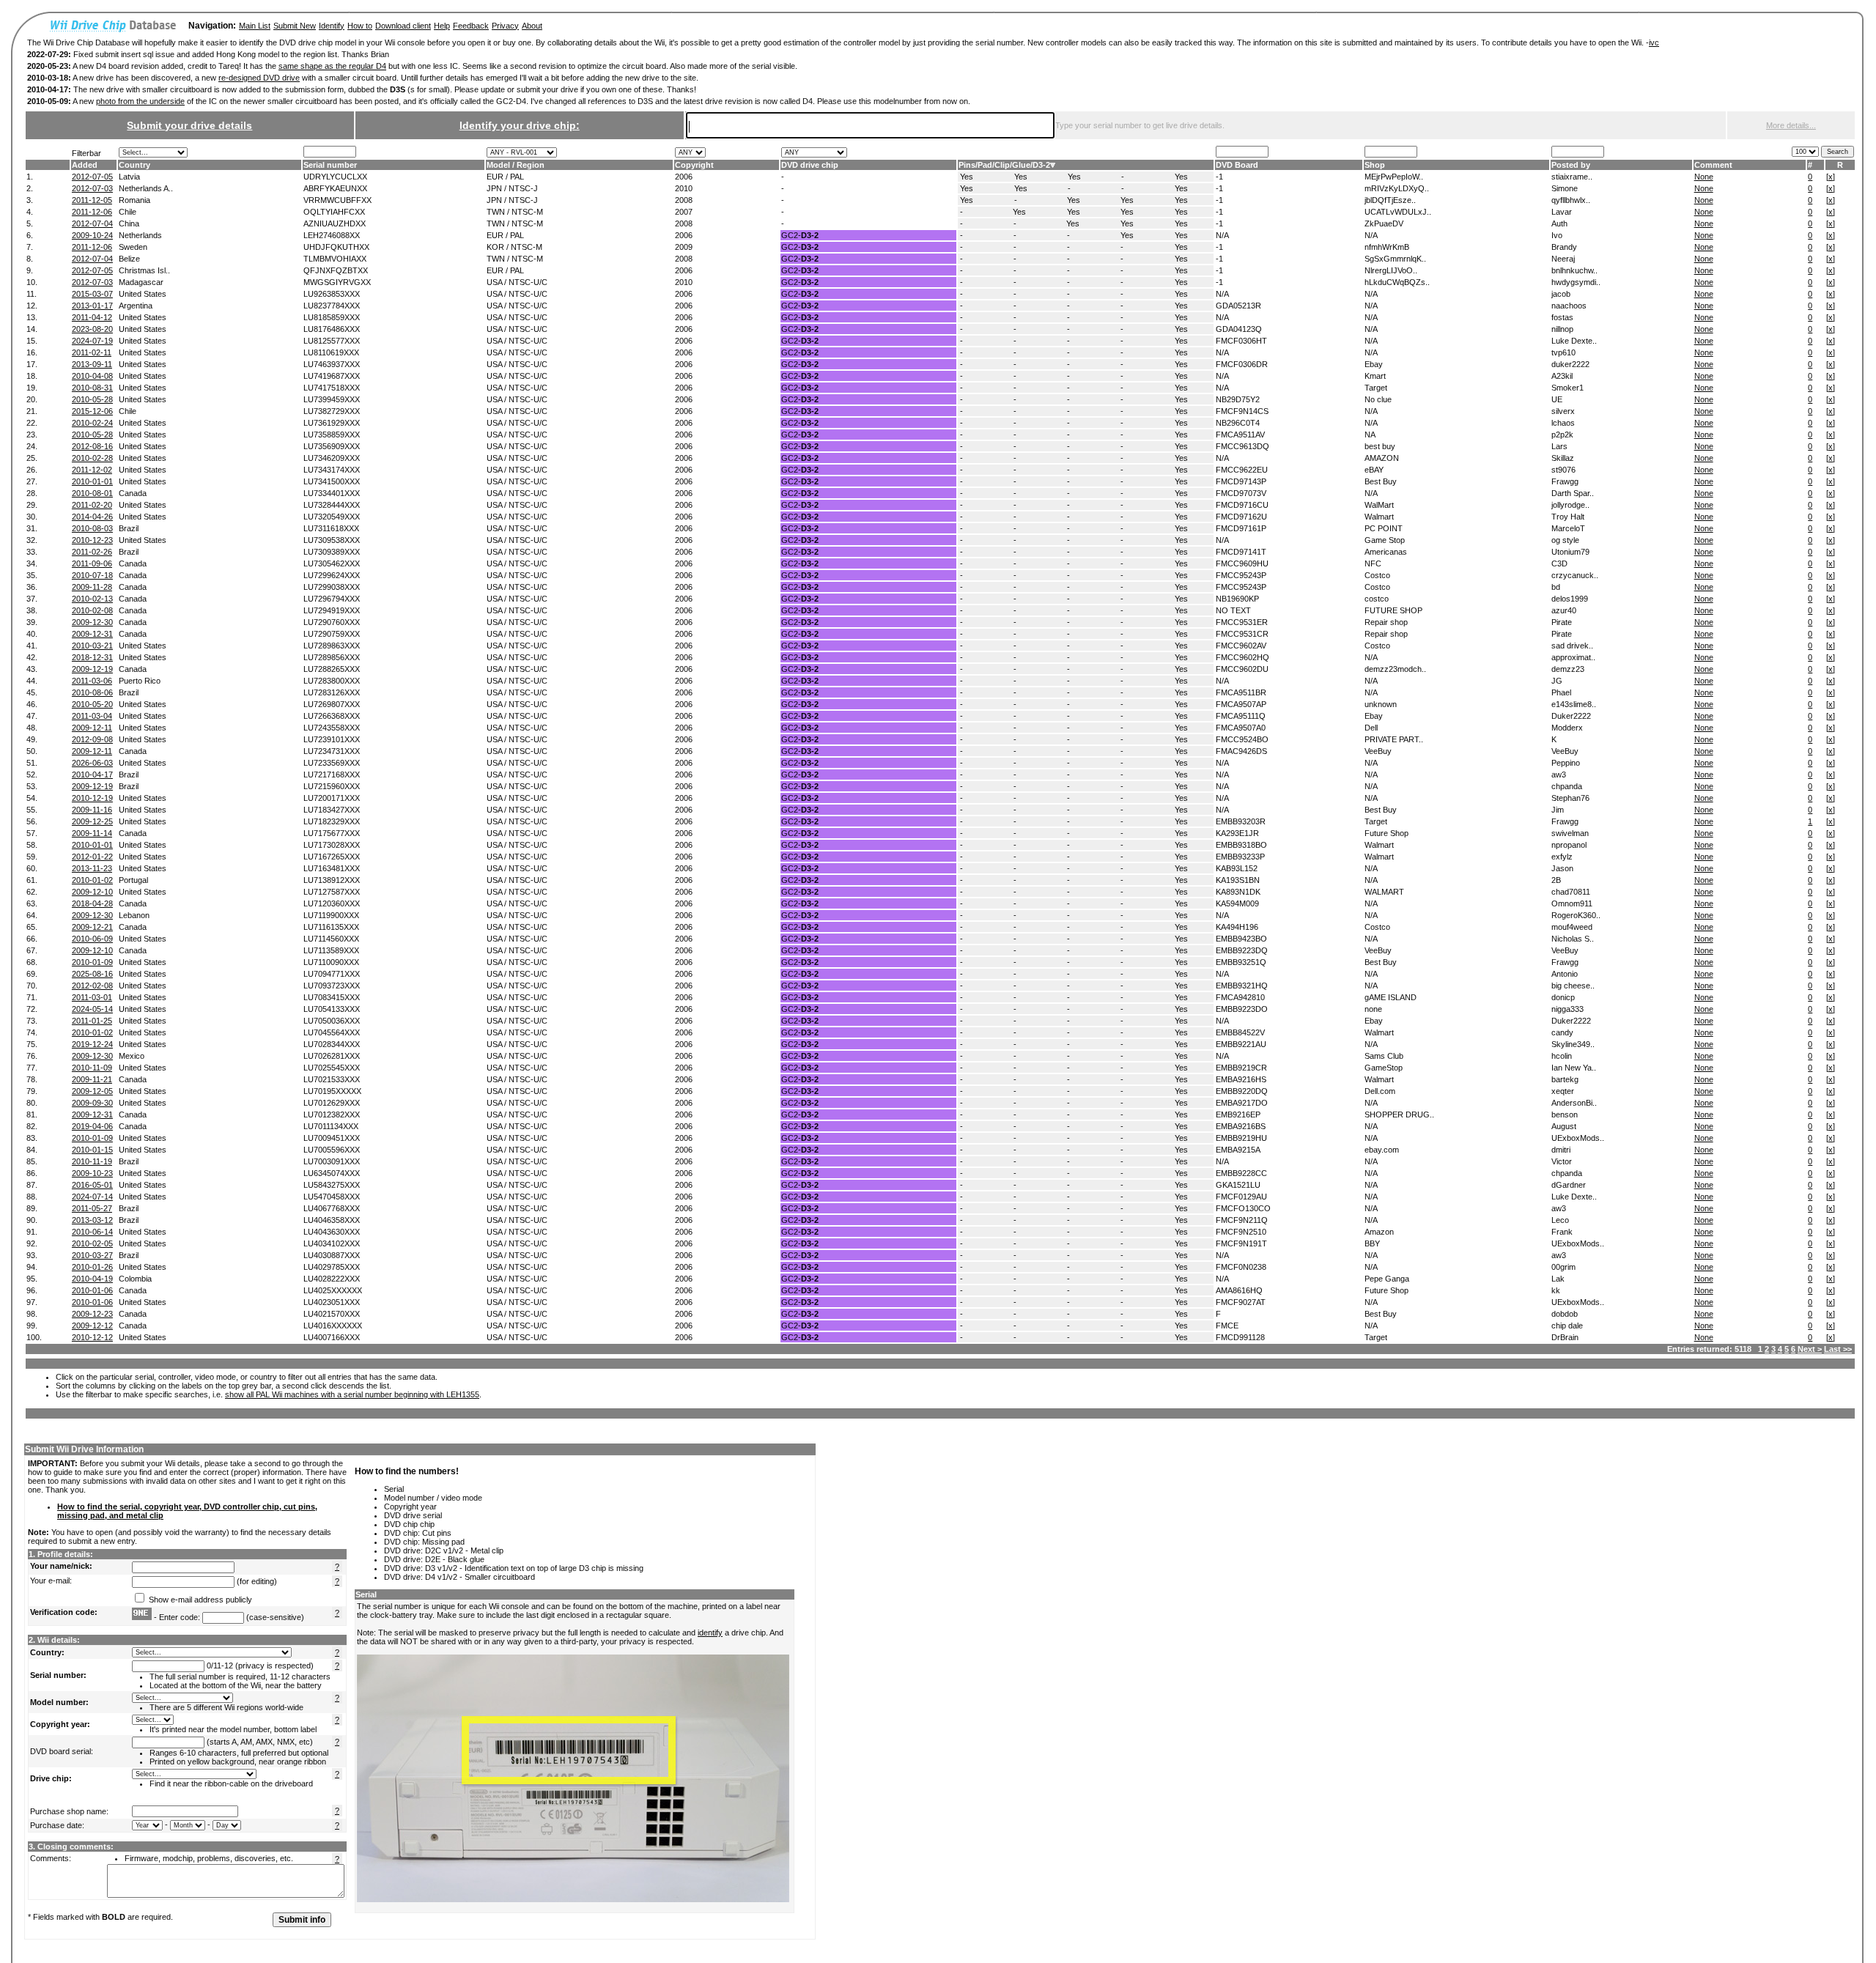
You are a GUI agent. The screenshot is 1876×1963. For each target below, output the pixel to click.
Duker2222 (1571, 716)
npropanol (1569, 845)
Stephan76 (1570, 798)
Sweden (133, 247)
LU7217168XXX (332, 775)
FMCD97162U (1241, 517)
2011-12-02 (92, 470)
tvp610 (1563, 352)
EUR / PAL (505, 177)
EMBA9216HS (1241, 1079)
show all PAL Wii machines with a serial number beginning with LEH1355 (352, 1394)
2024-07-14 (92, 1197)
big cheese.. (1573, 986)
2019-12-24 (92, 1044)
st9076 (1563, 470)
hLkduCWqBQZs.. (1397, 282)
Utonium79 (1570, 552)
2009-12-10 (92, 892)
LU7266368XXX (332, 716)
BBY (1372, 1243)
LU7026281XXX (332, 1056)
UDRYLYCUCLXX (335, 177)
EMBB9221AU (1241, 1044)
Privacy (505, 26)
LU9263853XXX (332, 294)
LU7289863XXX (332, 646)
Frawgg (1565, 481)
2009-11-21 (92, 1079)
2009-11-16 (92, 810)
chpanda (1567, 786)
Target (1376, 388)
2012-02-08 (92, 986)
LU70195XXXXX (332, 1091)
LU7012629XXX (332, 1103)
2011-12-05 (92, 200)
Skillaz (1563, 458)
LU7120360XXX (332, 903)
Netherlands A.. (146, 188)
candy (1562, 1032)
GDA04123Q (1239, 329)
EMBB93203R (1241, 821)
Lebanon (134, 915)
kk (1556, 1290)
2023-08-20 (92, 329)
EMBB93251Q (1241, 962)
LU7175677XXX (332, 833)
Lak (1558, 1279)
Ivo (1557, 235)
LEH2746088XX (332, 235)
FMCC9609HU (1242, 563)
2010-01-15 (92, 1150)
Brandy (1564, 247)
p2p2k (1562, 435)
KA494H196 (1237, 927)
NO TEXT (1233, 610)
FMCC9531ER (1242, 622)
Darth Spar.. (1573, 493)
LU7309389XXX (332, 552)
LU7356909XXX (332, 446)
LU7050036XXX (332, 1021)
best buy (1380, 446)
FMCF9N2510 (1241, 1232)
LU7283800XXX (332, 681)
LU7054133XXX (332, 1009)
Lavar (1562, 212)
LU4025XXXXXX (333, 1290)
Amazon (1379, 1232)
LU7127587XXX (332, 892)
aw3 (1559, 775)
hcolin (1562, 1056)
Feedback (471, 26)
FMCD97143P (1241, 481)
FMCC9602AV (1241, 646)
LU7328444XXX (332, 505)
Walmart (1379, 517)
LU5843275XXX (332, 1185)
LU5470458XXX (332, 1197)
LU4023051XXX (332, 1302)
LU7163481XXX (332, 868)
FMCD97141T (1241, 552)
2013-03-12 (92, 1220)
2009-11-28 (92, 587)
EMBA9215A (1238, 1150)
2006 (684, 177)
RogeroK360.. (1576, 915)
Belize (129, 259)
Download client (403, 26)
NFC (1373, 563)
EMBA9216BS (1241, 1126)
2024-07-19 (92, 341)
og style (1565, 540)
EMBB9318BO (1241, 845)
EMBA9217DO (1242, 1103)
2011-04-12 (92, 317)
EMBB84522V (1240, 1032)
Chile (128, 212)
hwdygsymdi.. (1576, 282)
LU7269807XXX (332, 704)
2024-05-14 (92, 1009)
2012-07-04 (92, 223)
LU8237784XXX (332, 306)
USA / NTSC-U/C (517, 282)
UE (1557, 399)
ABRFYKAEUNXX (335, 188)
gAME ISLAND (1391, 997)
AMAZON (1382, 458)
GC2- (800, 235)
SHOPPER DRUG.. (1399, 1114)
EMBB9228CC (1241, 1173)
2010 (684, 188)
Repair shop (1386, 622)
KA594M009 (1237, 903)
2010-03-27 (92, 1255)
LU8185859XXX (332, 317)
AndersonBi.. (1574, 1103)
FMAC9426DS (1241, 751)
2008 (684, 200)
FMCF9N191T (1241, 1243)
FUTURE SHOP (1393, 610)
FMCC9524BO (1242, 739)
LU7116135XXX (331, 927)
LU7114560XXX (331, 939)
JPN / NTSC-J (512, 188)
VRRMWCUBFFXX (337, 200)
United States (143, 294)
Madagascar (141, 282)
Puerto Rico (140, 681)
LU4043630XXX (332, 1232)
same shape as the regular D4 (332, 66)
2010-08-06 (92, 692)
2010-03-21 (92, 646)
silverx (1563, 411)
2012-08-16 (92, 446)
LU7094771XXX (332, 974)
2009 (684, 247)
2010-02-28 (92, 458)
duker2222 (1570, 364)
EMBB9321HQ (1242, 986)
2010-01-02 (92, 880)
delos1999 (1570, 599)
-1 (1219, 177)
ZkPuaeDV (1384, 223)
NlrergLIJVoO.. (1391, 270)
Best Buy (1381, 481)
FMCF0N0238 (1241, 1267)
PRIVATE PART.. (1394, 739)
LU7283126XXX (332, 692)
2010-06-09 (92, 939)
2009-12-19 (92, 669)
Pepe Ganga (1387, 1279)
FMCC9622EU (1242, 470)
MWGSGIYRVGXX (337, 282)
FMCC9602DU (1242, 669)
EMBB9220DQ (1242, 1091)
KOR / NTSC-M (514, 247)
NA (1370, 435)
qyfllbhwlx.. (1571, 200)
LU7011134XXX (331, 1126)
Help (442, 26)
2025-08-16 (92, 974)
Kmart (1375, 376)
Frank (1562, 1232)
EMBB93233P (1240, 857)
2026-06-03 (92, 763)
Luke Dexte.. (1574, 341)
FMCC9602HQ (1242, 657)
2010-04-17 (92, 775)
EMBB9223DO (1242, 1009)
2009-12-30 (92, 622)
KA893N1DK (1238, 892)
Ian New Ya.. (1574, 1068)
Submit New (295, 26)
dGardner (1569, 1185)
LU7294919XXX (332, 610)
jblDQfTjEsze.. (1390, 200)
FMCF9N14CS (1242, 411)
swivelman (1570, 833)
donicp (1563, 997)
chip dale (1567, 1326)
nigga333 (1567, 1009)
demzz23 (1568, 669)
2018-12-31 (92, 657)
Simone (1565, 188)
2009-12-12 (92, 1326)
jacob (1561, 294)
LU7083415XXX (332, 997)
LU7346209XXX (332, 458)
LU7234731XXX (332, 751)
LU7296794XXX (332, 599)
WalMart (1379, 505)
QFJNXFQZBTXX (336, 270)
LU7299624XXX (332, 575)
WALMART (1384, 892)
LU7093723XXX (332, 986)
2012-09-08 (92, 739)
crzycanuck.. (1575, 575)
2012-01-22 (92, 857)
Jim (1558, 810)
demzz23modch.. (1395, 669)
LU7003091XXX (332, 1161)
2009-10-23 (92, 1173)
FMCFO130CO (1243, 1208)
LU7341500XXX (332, 481)
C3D (1559, 563)
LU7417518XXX (332, 388)
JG (1557, 681)
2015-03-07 (92, 294)
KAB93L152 (1237, 868)
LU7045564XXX (332, 1032)
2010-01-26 (92, 1267)
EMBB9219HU (1241, 1138)
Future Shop (1386, 833)
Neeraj (1563, 259)
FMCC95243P (1241, 575)
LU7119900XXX (331, 915)
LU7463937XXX (332, 364)
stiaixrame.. (1572, 177)
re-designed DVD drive (259, 78)
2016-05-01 (92, 1185)
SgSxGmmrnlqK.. (1395, 259)
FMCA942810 (1240, 997)
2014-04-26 (92, 517)
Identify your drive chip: (520, 125)
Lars (1559, 446)
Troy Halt (1568, 517)
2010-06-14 (92, 1232)
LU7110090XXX (331, 962)
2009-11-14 (92, 833)
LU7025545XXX (332, 1068)
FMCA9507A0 (1241, 728)
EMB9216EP (1238, 1114)
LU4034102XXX (332, 1243)
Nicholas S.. (1573, 939)
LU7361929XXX (332, 423)
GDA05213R (1238, 306)
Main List (255, 26)
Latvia (129, 177)
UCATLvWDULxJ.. (1398, 212)
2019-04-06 (92, 1126)
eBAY (1374, 470)
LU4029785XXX (332, 1267)
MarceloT (1568, 528)
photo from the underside (140, 101)
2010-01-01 (92, 481)
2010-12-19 (92, 798)
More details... (1791, 125)
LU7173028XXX (332, 845)
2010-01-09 (92, 962)
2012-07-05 (92, 177)
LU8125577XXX (332, 341)
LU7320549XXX (332, 517)
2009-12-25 (92, 821)
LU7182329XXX (332, 821)
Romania (134, 200)
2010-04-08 (92, 376)
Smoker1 (1567, 388)
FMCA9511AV (1240, 435)
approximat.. (1573, 657)
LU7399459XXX (332, 399)
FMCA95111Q (1241, 716)
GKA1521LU (1238, 1185)
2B (1556, 880)
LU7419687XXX (332, 376)
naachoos (1569, 306)
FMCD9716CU (1242, 505)
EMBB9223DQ (1242, 950)
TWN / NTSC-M (515, 212)
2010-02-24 (92, 423)
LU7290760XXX (332, 622)
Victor (1562, 1161)
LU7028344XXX (332, 1044)
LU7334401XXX (332, 493)
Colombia (135, 1279)
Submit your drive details (189, 125)
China (129, 223)
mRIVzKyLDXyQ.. (1397, 188)
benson (1565, 1114)
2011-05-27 (92, 1208)
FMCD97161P (1241, 528)
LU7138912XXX (332, 880)
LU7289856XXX (332, 657)
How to (360, 26)
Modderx (1567, 728)
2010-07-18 (92, 575)
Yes (967, 177)
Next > (1810, 1349)
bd (1556, 587)
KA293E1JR (1237, 833)
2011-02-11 (92, 352)
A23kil (1562, 376)
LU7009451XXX (332, 1138)
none (1373, 1009)
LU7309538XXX (332, 540)
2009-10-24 (92, 235)
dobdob (1565, 1314)
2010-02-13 (92, 599)
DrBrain (1565, 1337)
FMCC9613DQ (1242, 446)
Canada (133, 493)
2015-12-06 (92, 411)
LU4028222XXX (332, 1279)
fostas (1562, 317)
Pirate (1562, 622)
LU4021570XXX (332, 1314)
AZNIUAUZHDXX (335, 223)
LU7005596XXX (332, 1150)
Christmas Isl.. (144, 270)
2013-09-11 (92, 364)
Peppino (1566, 763)
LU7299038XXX (332, 587)
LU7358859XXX (332, 435)
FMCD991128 (1240, 1337)
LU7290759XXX (332, 634)
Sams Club (1384, 1056)
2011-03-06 (92, 681)
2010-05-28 (92, 399)
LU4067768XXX (332, 1208)
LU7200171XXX (332, 798)
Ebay (1374, 364)
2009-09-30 (92, 1103)
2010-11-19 (92, 1161)
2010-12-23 (92, 540)
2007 (684, 212)
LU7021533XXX (332, 1079)
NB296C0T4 (1238, 423)
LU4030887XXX (332, 1255)
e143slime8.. (1574, 704)
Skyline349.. (1573, 1044)
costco (1377, 599)
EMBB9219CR (1241, 1068)
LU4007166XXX (332, 1337)
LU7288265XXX (332, 669)
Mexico (132, 1056)
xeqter (1563, 1091)
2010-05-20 (92, 704)
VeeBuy (1378, 751)
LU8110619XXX (331, 352)
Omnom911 (1572, 903)
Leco (1560, 1220)
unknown (1381, 704)
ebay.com (1382, 1150)
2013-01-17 (92, 306)
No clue (1378, 399)
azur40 (1564, 610)
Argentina (136, 306)
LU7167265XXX (332, 857)
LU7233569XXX (332, 763)
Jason (1562, 868)
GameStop (1384, 1068)
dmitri (1561, 1150)
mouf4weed (1572, 927)
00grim (1563, 1267)
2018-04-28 (92, 903)
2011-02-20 (92, 505)
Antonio (1565, 974)
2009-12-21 (92, 927)
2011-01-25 (92, 1021)
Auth (1559, 223)
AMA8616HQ (1239, 1290)
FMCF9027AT (1241, 1302)
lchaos (1563, 423)
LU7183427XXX (332, 810)
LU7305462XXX (332, 563)
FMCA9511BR (1241, 692)
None (1704, 177)
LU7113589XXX (331, 950)
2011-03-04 (92, 716)
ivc (1654, 42)
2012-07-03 (92, 188)
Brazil (129, 528)
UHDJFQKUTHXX (336, 247)
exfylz (1562, 857)
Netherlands (140, 235)
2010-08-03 (92, 528)
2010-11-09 (92, 1068)
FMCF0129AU (1241, 1197)
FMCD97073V (1241, 493)
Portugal (133, 880)
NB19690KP (1237, 599)
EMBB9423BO (1241, 939)
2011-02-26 (92, 552)
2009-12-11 (92, 728)
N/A (1222, 235)
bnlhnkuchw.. (1574, 270)
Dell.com (1380, 1091)
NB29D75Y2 (1238, 399)
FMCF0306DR (1242, 364)
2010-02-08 (92, 610)
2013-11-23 (92, 868)
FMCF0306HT (1241, 341)
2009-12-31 (92, 634)
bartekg (1565, 1079)
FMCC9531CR (1242, 634)
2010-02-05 (92, 1243)
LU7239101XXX (332, 739)
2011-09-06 (92, 563)
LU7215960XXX (332, 786)
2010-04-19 (92, 1279)
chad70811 (1571, 892)
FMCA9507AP (1241, 704)
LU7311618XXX (331, 528)
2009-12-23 (92, 1314)
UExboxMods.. (1578, 1138)
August (1564, 1126)
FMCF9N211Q (1242, 1220)
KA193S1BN (1238, 880)
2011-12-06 (92, 212)
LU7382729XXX (332, 411)
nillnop (1562, 329)
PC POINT (1384, 528)
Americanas (1386, 552)
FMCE (1227, 1326)
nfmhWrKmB (1387, 247)
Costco (1377, 575)
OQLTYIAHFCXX (334, 212)
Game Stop (1385, 540)
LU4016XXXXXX (333, 1326)
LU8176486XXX (332, 329)
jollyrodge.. (1570, 505)
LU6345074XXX (332, 1173)
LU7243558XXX (332, 728)
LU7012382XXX (332, 1114)
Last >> (1838, 1349)
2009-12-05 (92, 1091)
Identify (332, 26)
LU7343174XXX (332, 470)
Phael (1561, 692)
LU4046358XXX (332, 1220)
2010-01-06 (92, 1290)
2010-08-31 (92, 388)
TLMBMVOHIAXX (335, 259)
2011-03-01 (92, 997)
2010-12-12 (92, 1337)
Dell (1371, 728)
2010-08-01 (92, 493)
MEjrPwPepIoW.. (1394, 177)
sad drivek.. (1572, 646)
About (532, 26)
